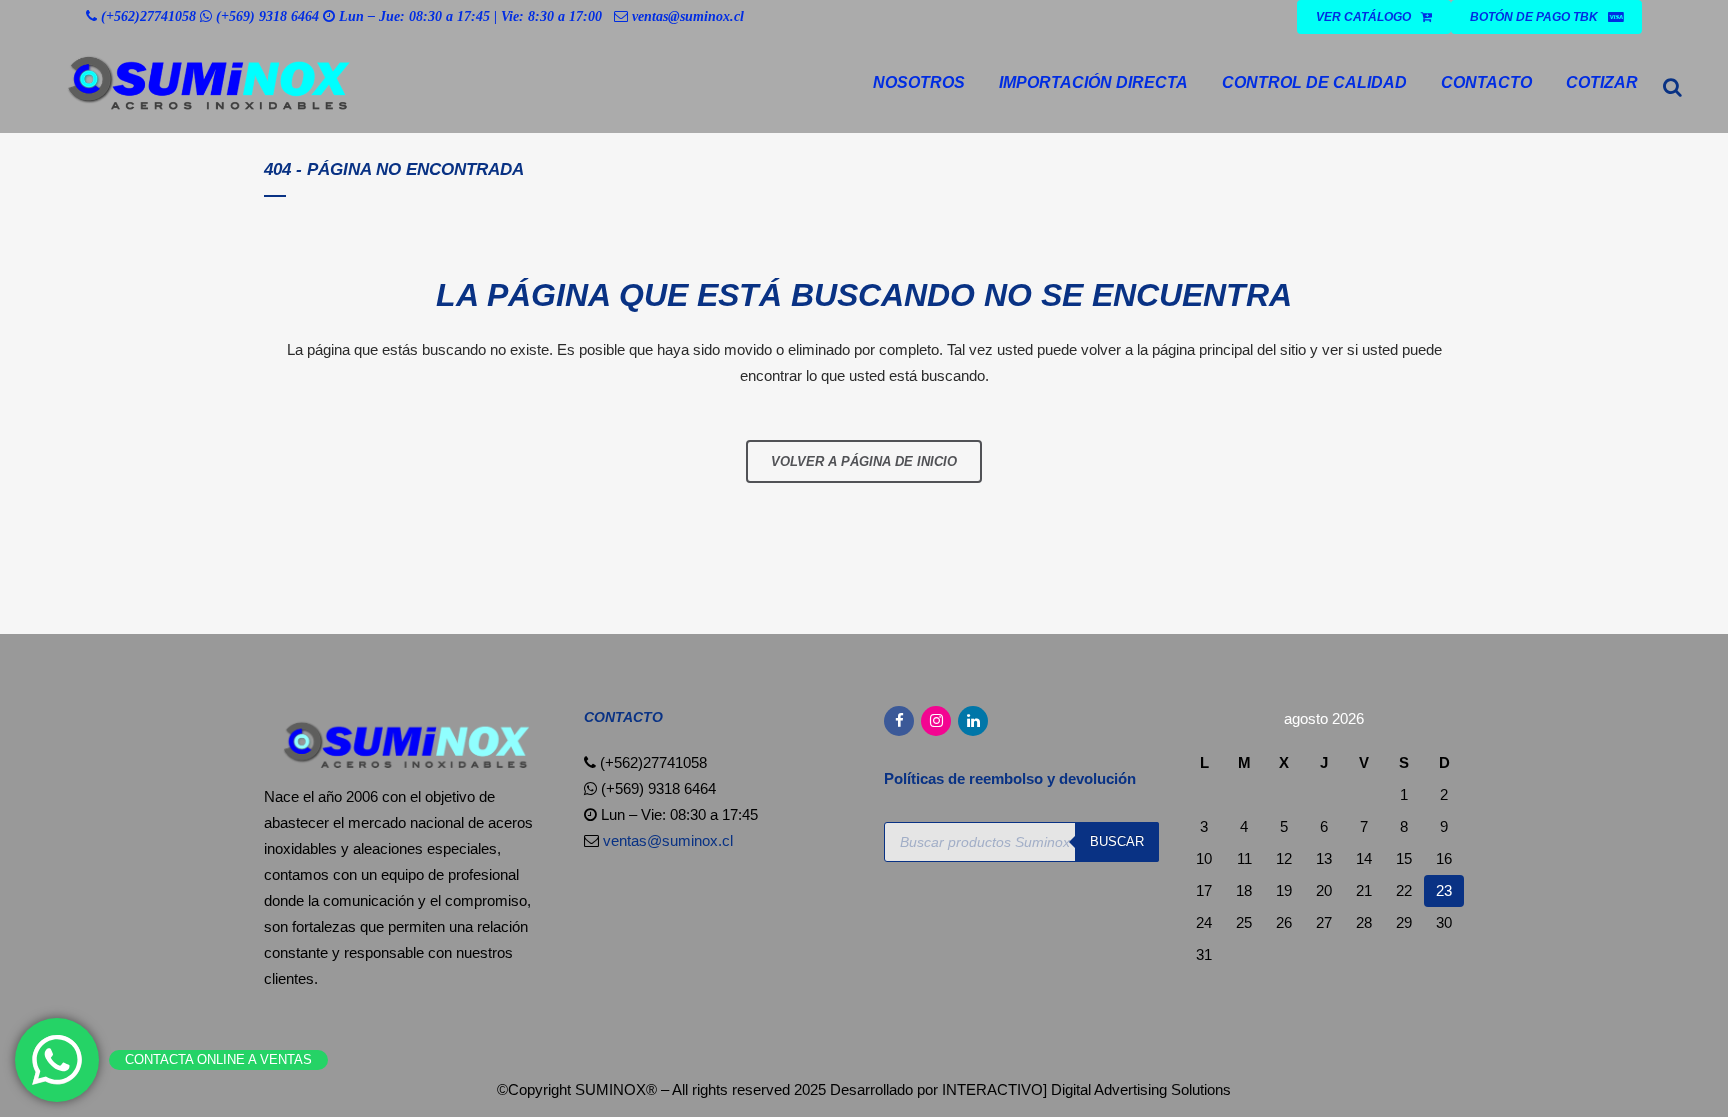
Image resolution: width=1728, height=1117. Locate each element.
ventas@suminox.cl (688, 16)
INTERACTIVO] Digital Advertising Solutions (1086, 1089)
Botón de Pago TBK (1534, 17)
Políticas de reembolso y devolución (1012, 778)
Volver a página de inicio (864, 461)
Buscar (1117, 841)
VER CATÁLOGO (1363, 17)
